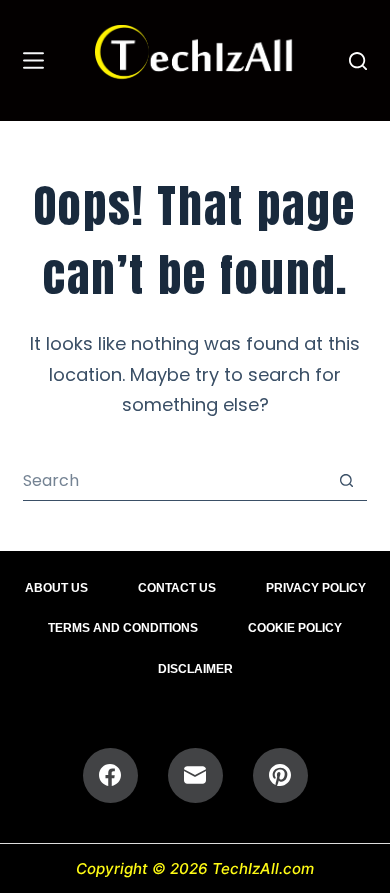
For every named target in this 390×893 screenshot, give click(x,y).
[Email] (195, 775)
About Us (56, 588)
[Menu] (33, 60)
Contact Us (177, 588)
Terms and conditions (123, 628)
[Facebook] (110, 775)
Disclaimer (195, 669)
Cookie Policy (295, 628)
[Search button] (347, 480)
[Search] (358, 61)
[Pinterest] (280, 775)
